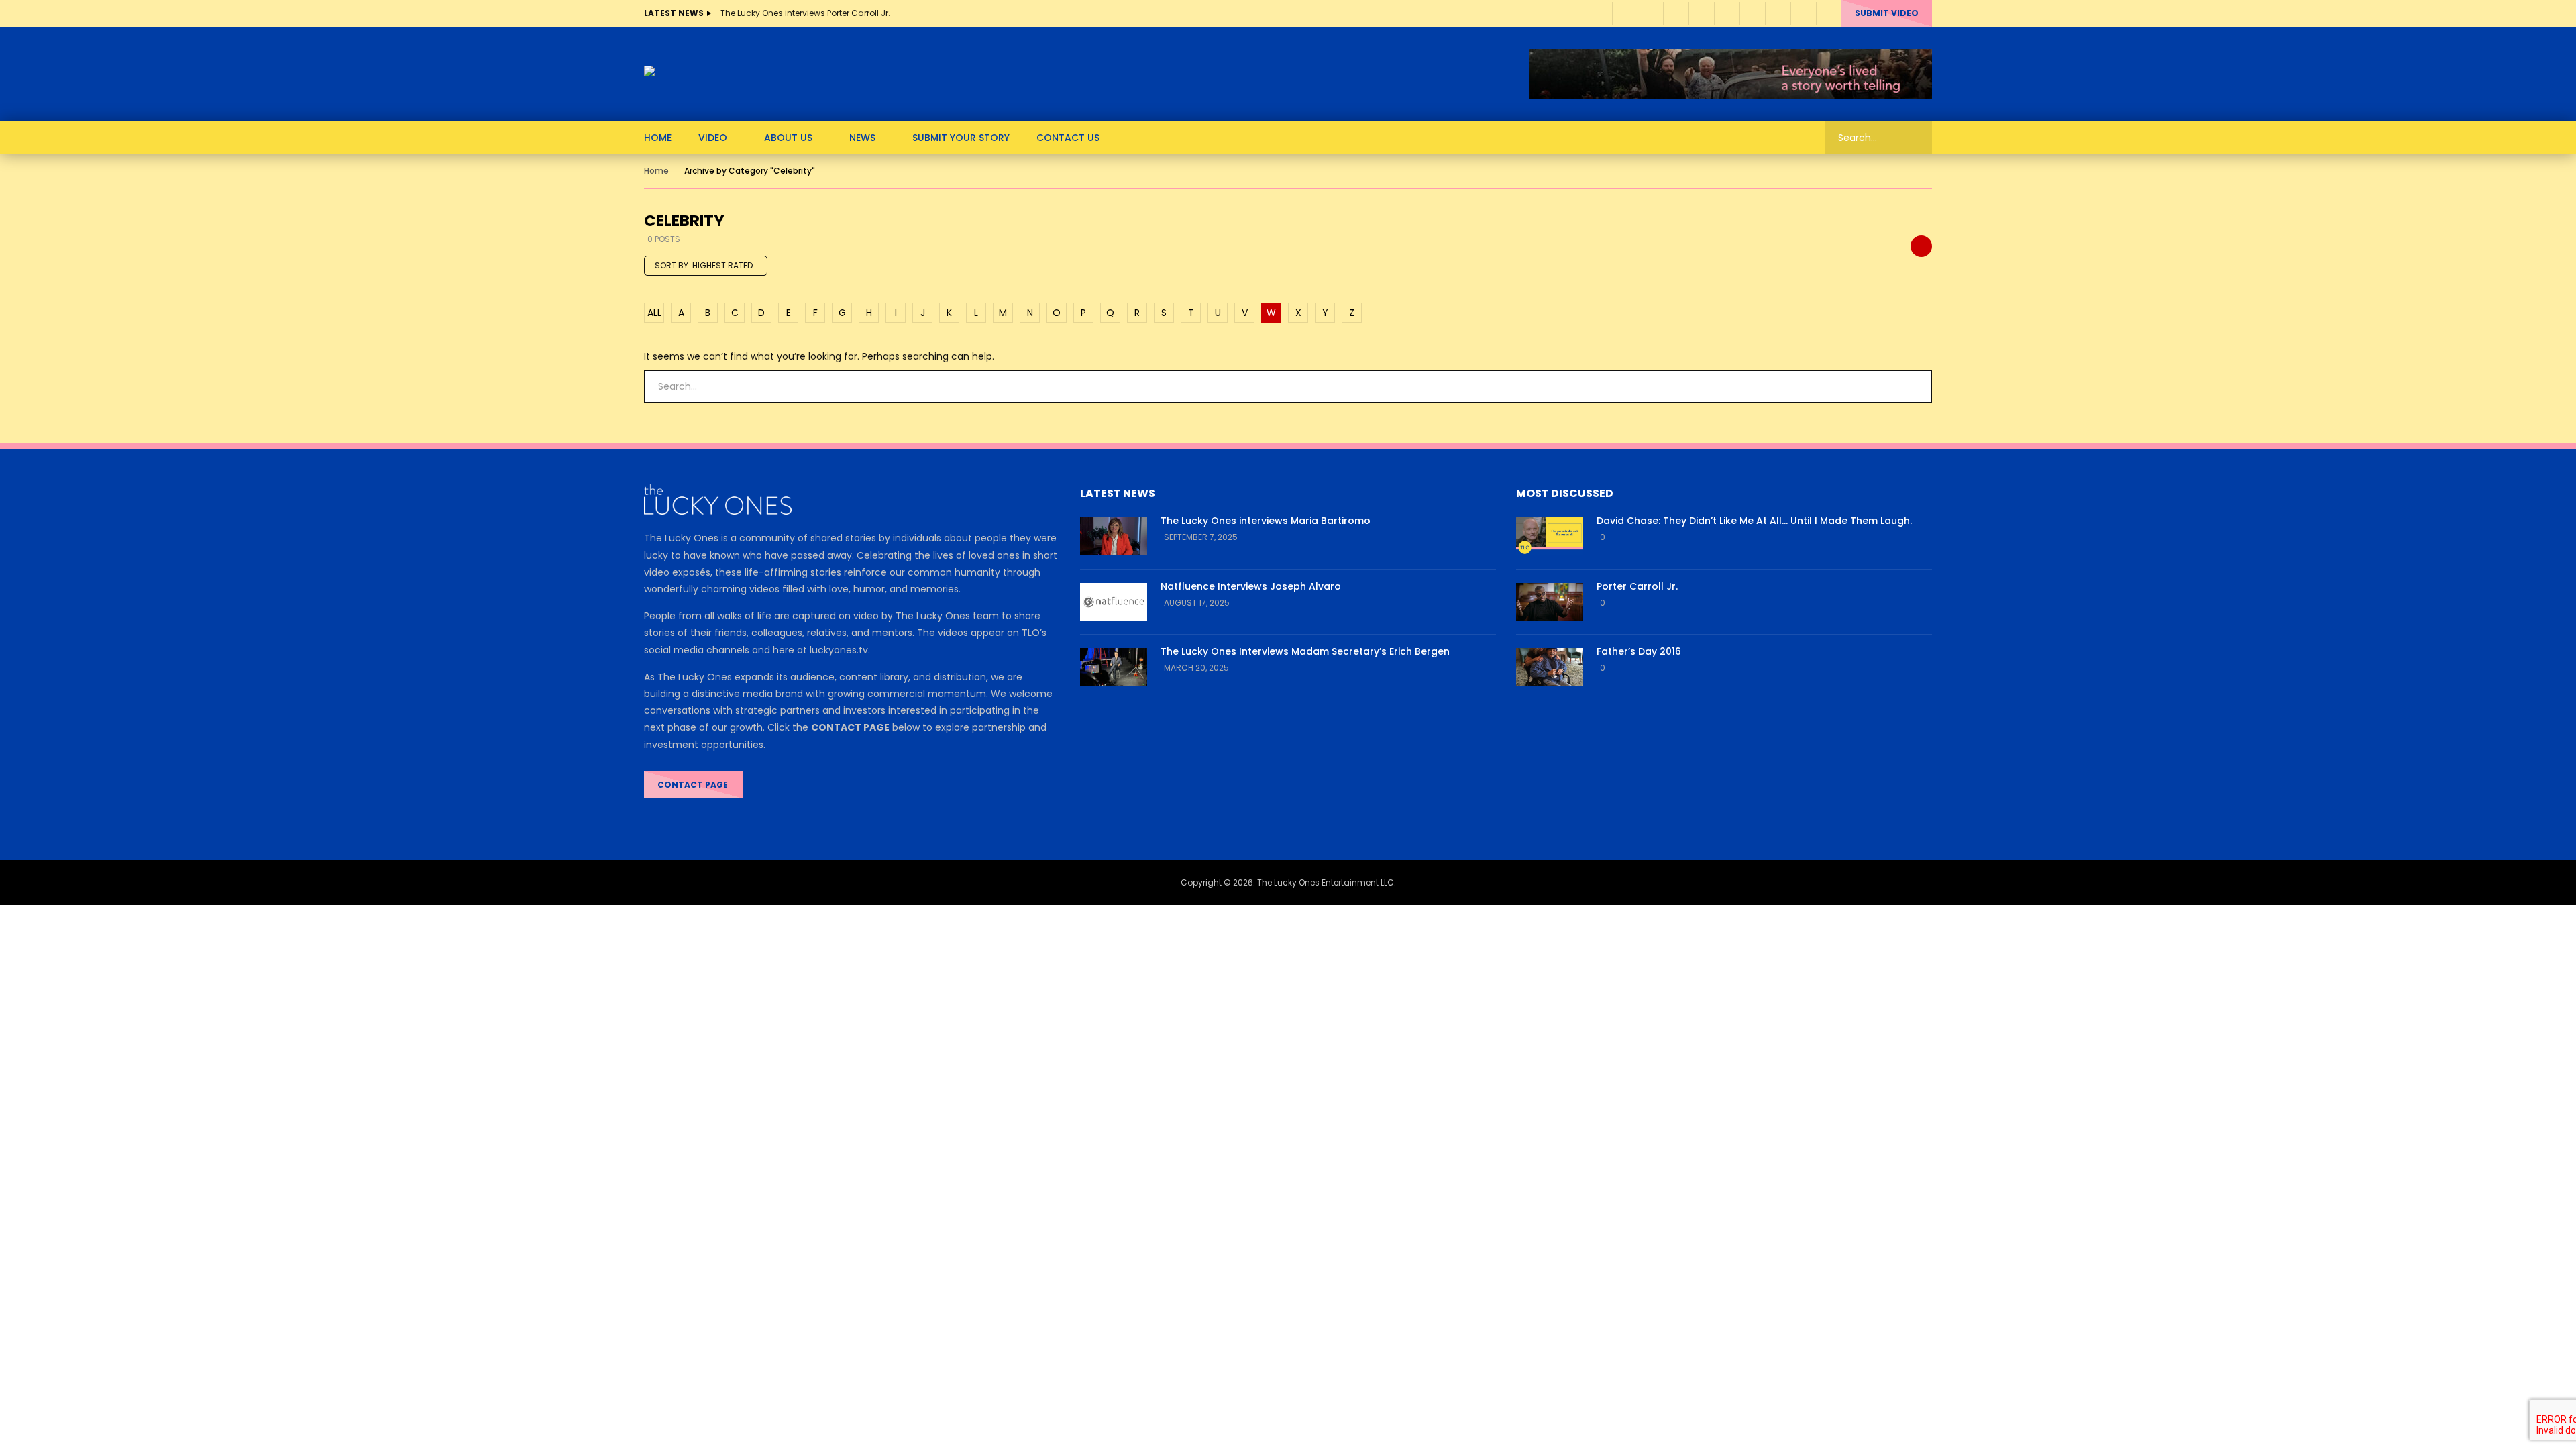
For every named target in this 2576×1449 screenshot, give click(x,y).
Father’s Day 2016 (1639, 651)
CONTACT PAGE (694, 785)
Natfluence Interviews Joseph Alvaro (1251, 586)
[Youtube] (1676, 13)
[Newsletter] (1727, 13)
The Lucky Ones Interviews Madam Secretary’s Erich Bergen (1305, 651)
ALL (654, 313)
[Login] (1829, 13)
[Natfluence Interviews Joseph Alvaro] (1114, 602)
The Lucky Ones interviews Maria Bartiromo (1266, 521)
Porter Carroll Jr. (1637, 586)
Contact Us (1068, 138)
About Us (788, 138)
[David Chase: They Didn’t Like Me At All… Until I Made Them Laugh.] (1550, 536)
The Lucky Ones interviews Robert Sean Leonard (816, 13)
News (862, 138)
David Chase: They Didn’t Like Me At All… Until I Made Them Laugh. (1754, 521)
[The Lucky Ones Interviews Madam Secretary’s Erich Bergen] (1114, 667)
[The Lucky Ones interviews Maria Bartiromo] (1114, 536)
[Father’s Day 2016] (1550, 667)
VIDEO (713, 138)
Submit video (1887, 13)
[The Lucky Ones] (687, 74)
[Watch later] (1778, 13)
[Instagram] (1701, 13)
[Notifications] (1803, 13)
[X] (1752, 13)
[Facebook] (1625, 13)
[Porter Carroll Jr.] (1550, 602)
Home (656, 171)
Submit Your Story (961, 138)
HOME (658, 138)
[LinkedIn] (1650, 13)
